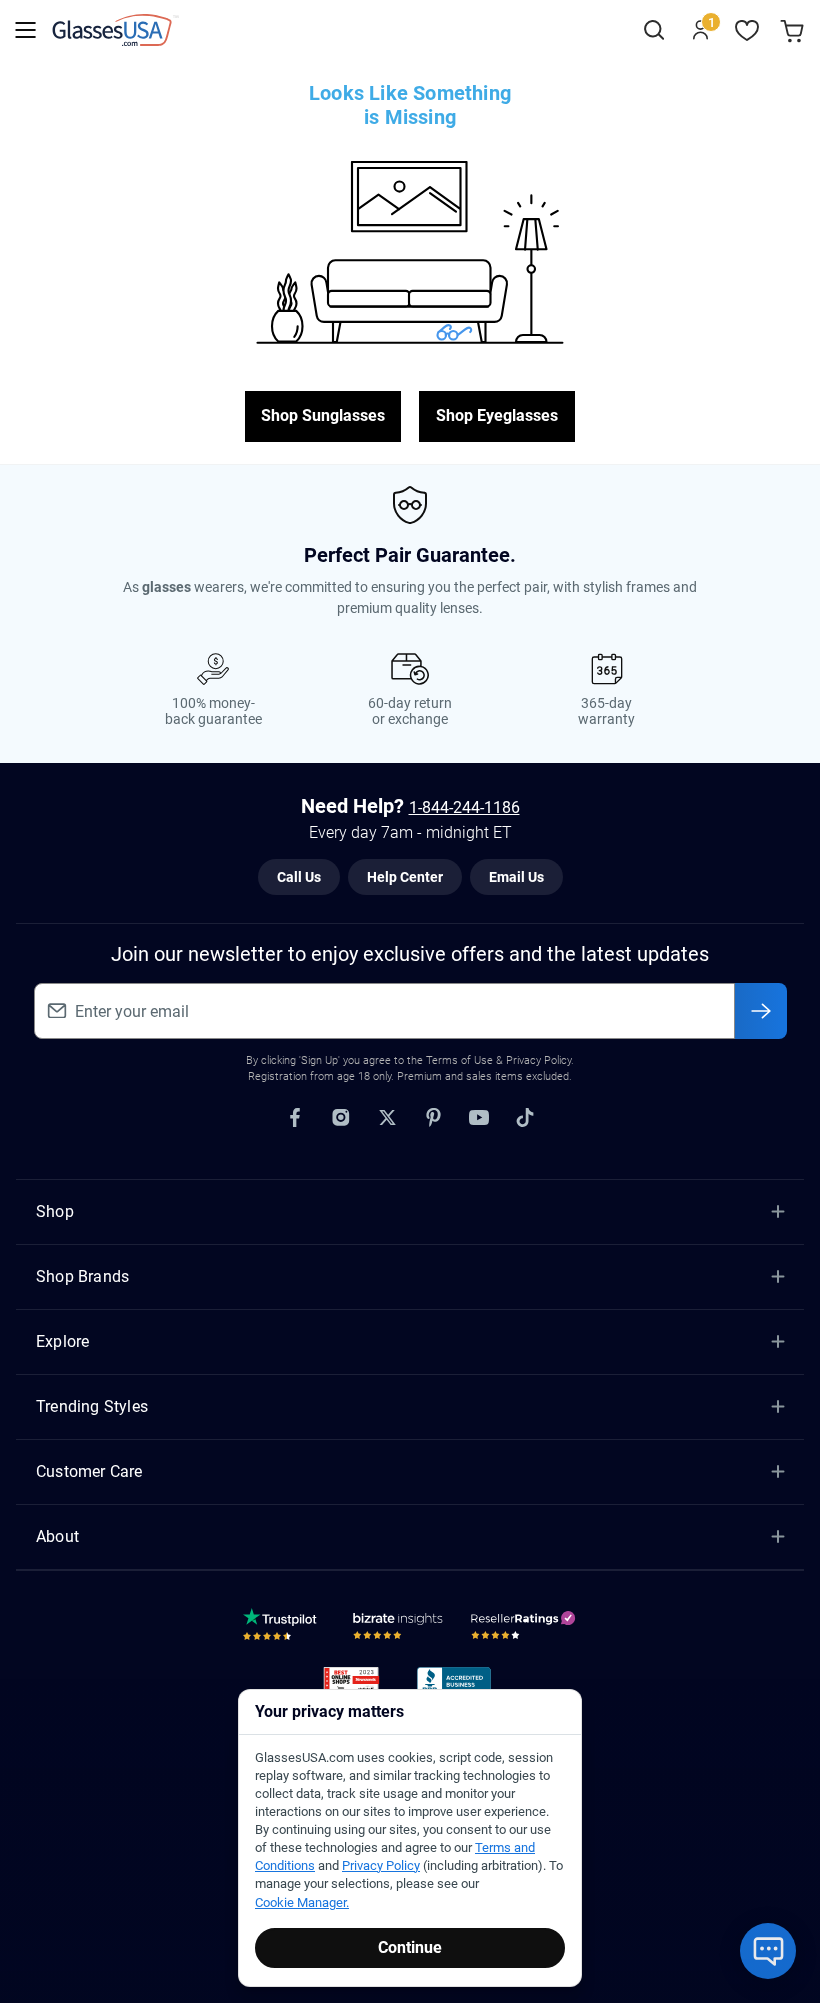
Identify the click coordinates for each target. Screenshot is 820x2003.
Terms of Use (459, 1060)
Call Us (299, 877)
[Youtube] (479, 1118)
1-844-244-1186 (464, 807)
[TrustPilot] (283, 1629)
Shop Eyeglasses (497, 415)
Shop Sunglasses (323, 415)
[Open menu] (25, 30)
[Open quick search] (653, 30)
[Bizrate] (398, 1629)
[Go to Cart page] (794, 30)
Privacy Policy (381, 1865)
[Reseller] (525, 1629)
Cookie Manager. (302, 1902)
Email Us (516, 877)
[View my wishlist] (747, 30)
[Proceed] (761, 1011)
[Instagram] (341, 1118)
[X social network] (387, 1118)
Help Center (405, 877)
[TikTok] (525, 1118)
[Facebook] (295, 1118)
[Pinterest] (433, 1118)
